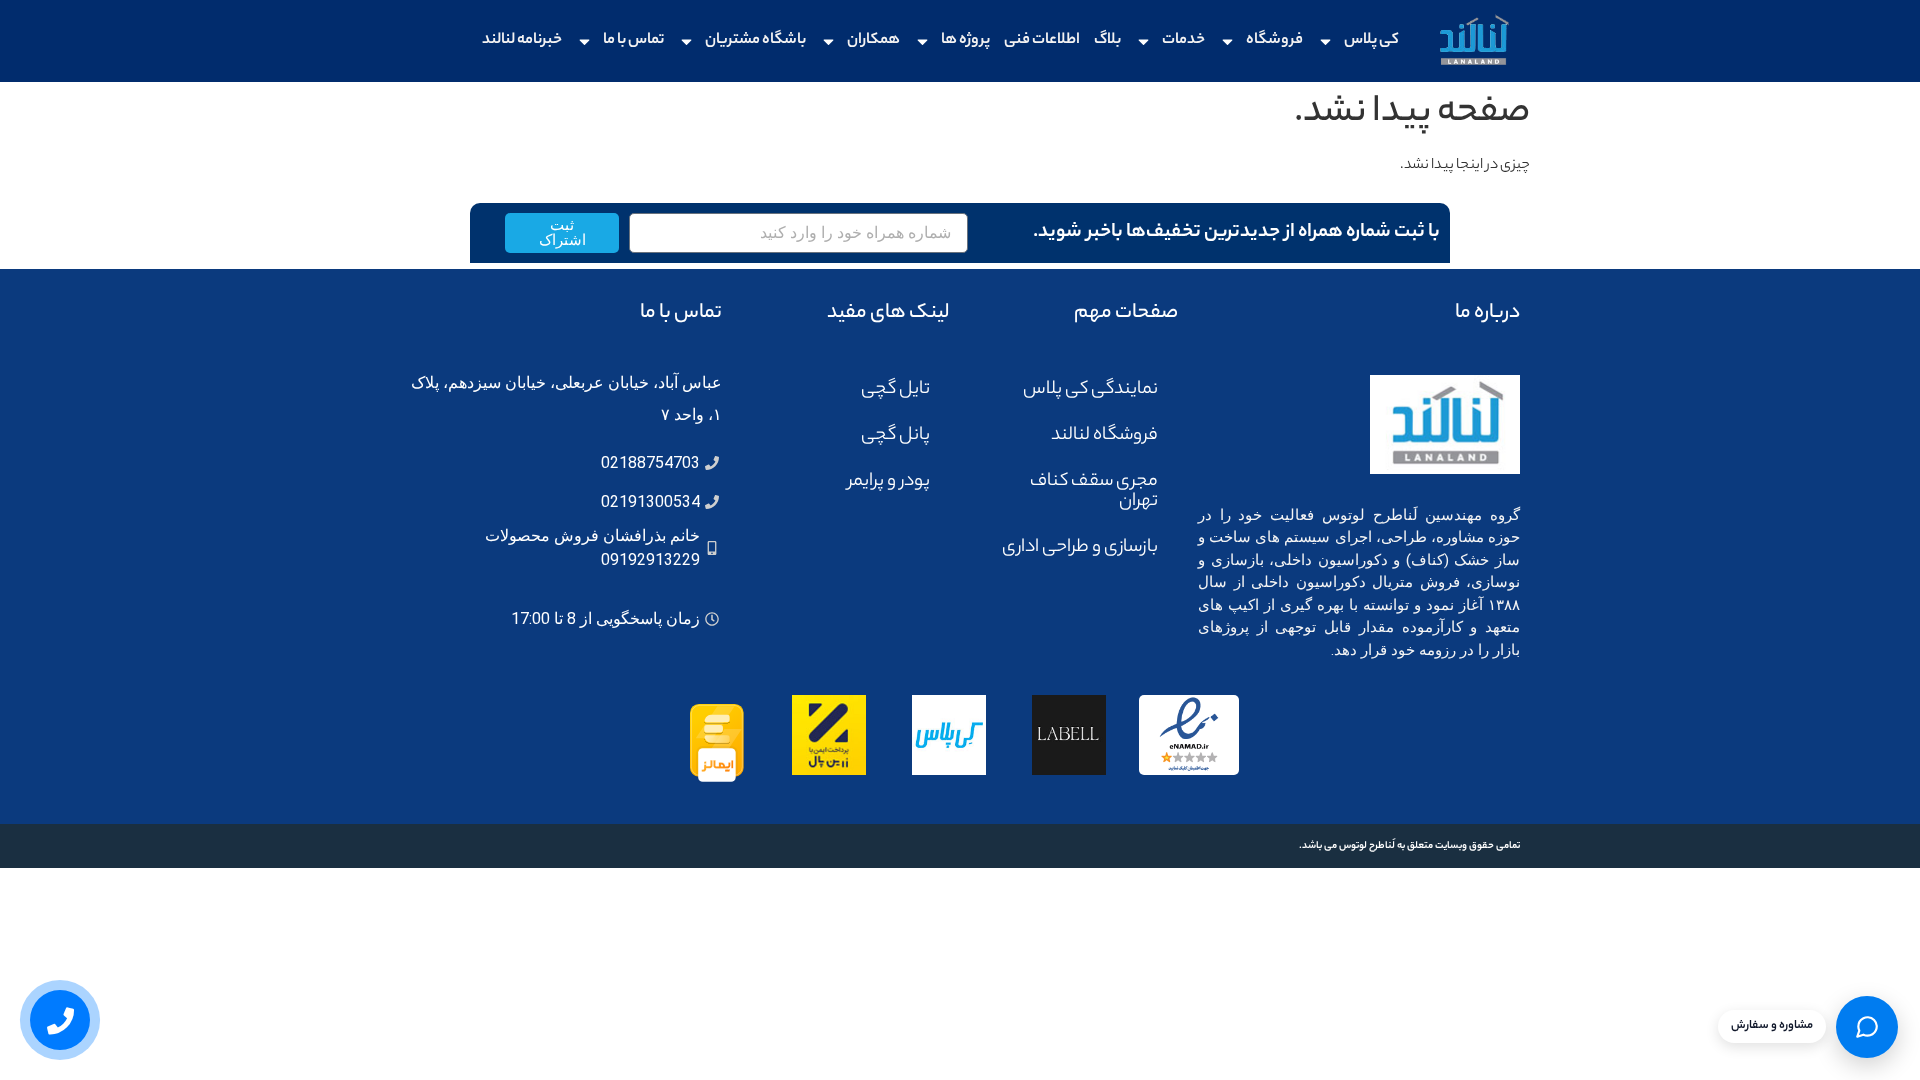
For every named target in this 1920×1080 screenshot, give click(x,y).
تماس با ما (633, 40)
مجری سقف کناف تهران (1094, 492)
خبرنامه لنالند (522, 40)
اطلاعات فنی (1042, 40)
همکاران (873, 40)
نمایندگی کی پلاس (1090, 390)
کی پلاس (1371, 40)
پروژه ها (965, 40)
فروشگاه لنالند (1104, 436)
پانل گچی (895, 436)
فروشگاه (1274, 40)
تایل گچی (895, 390)
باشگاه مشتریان (755, 40)
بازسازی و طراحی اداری (1080, 548)
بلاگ (1107, 40)
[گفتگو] (1867, 1027)
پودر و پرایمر (889, 482)
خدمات (1183, 40)
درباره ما (1487, 313)
